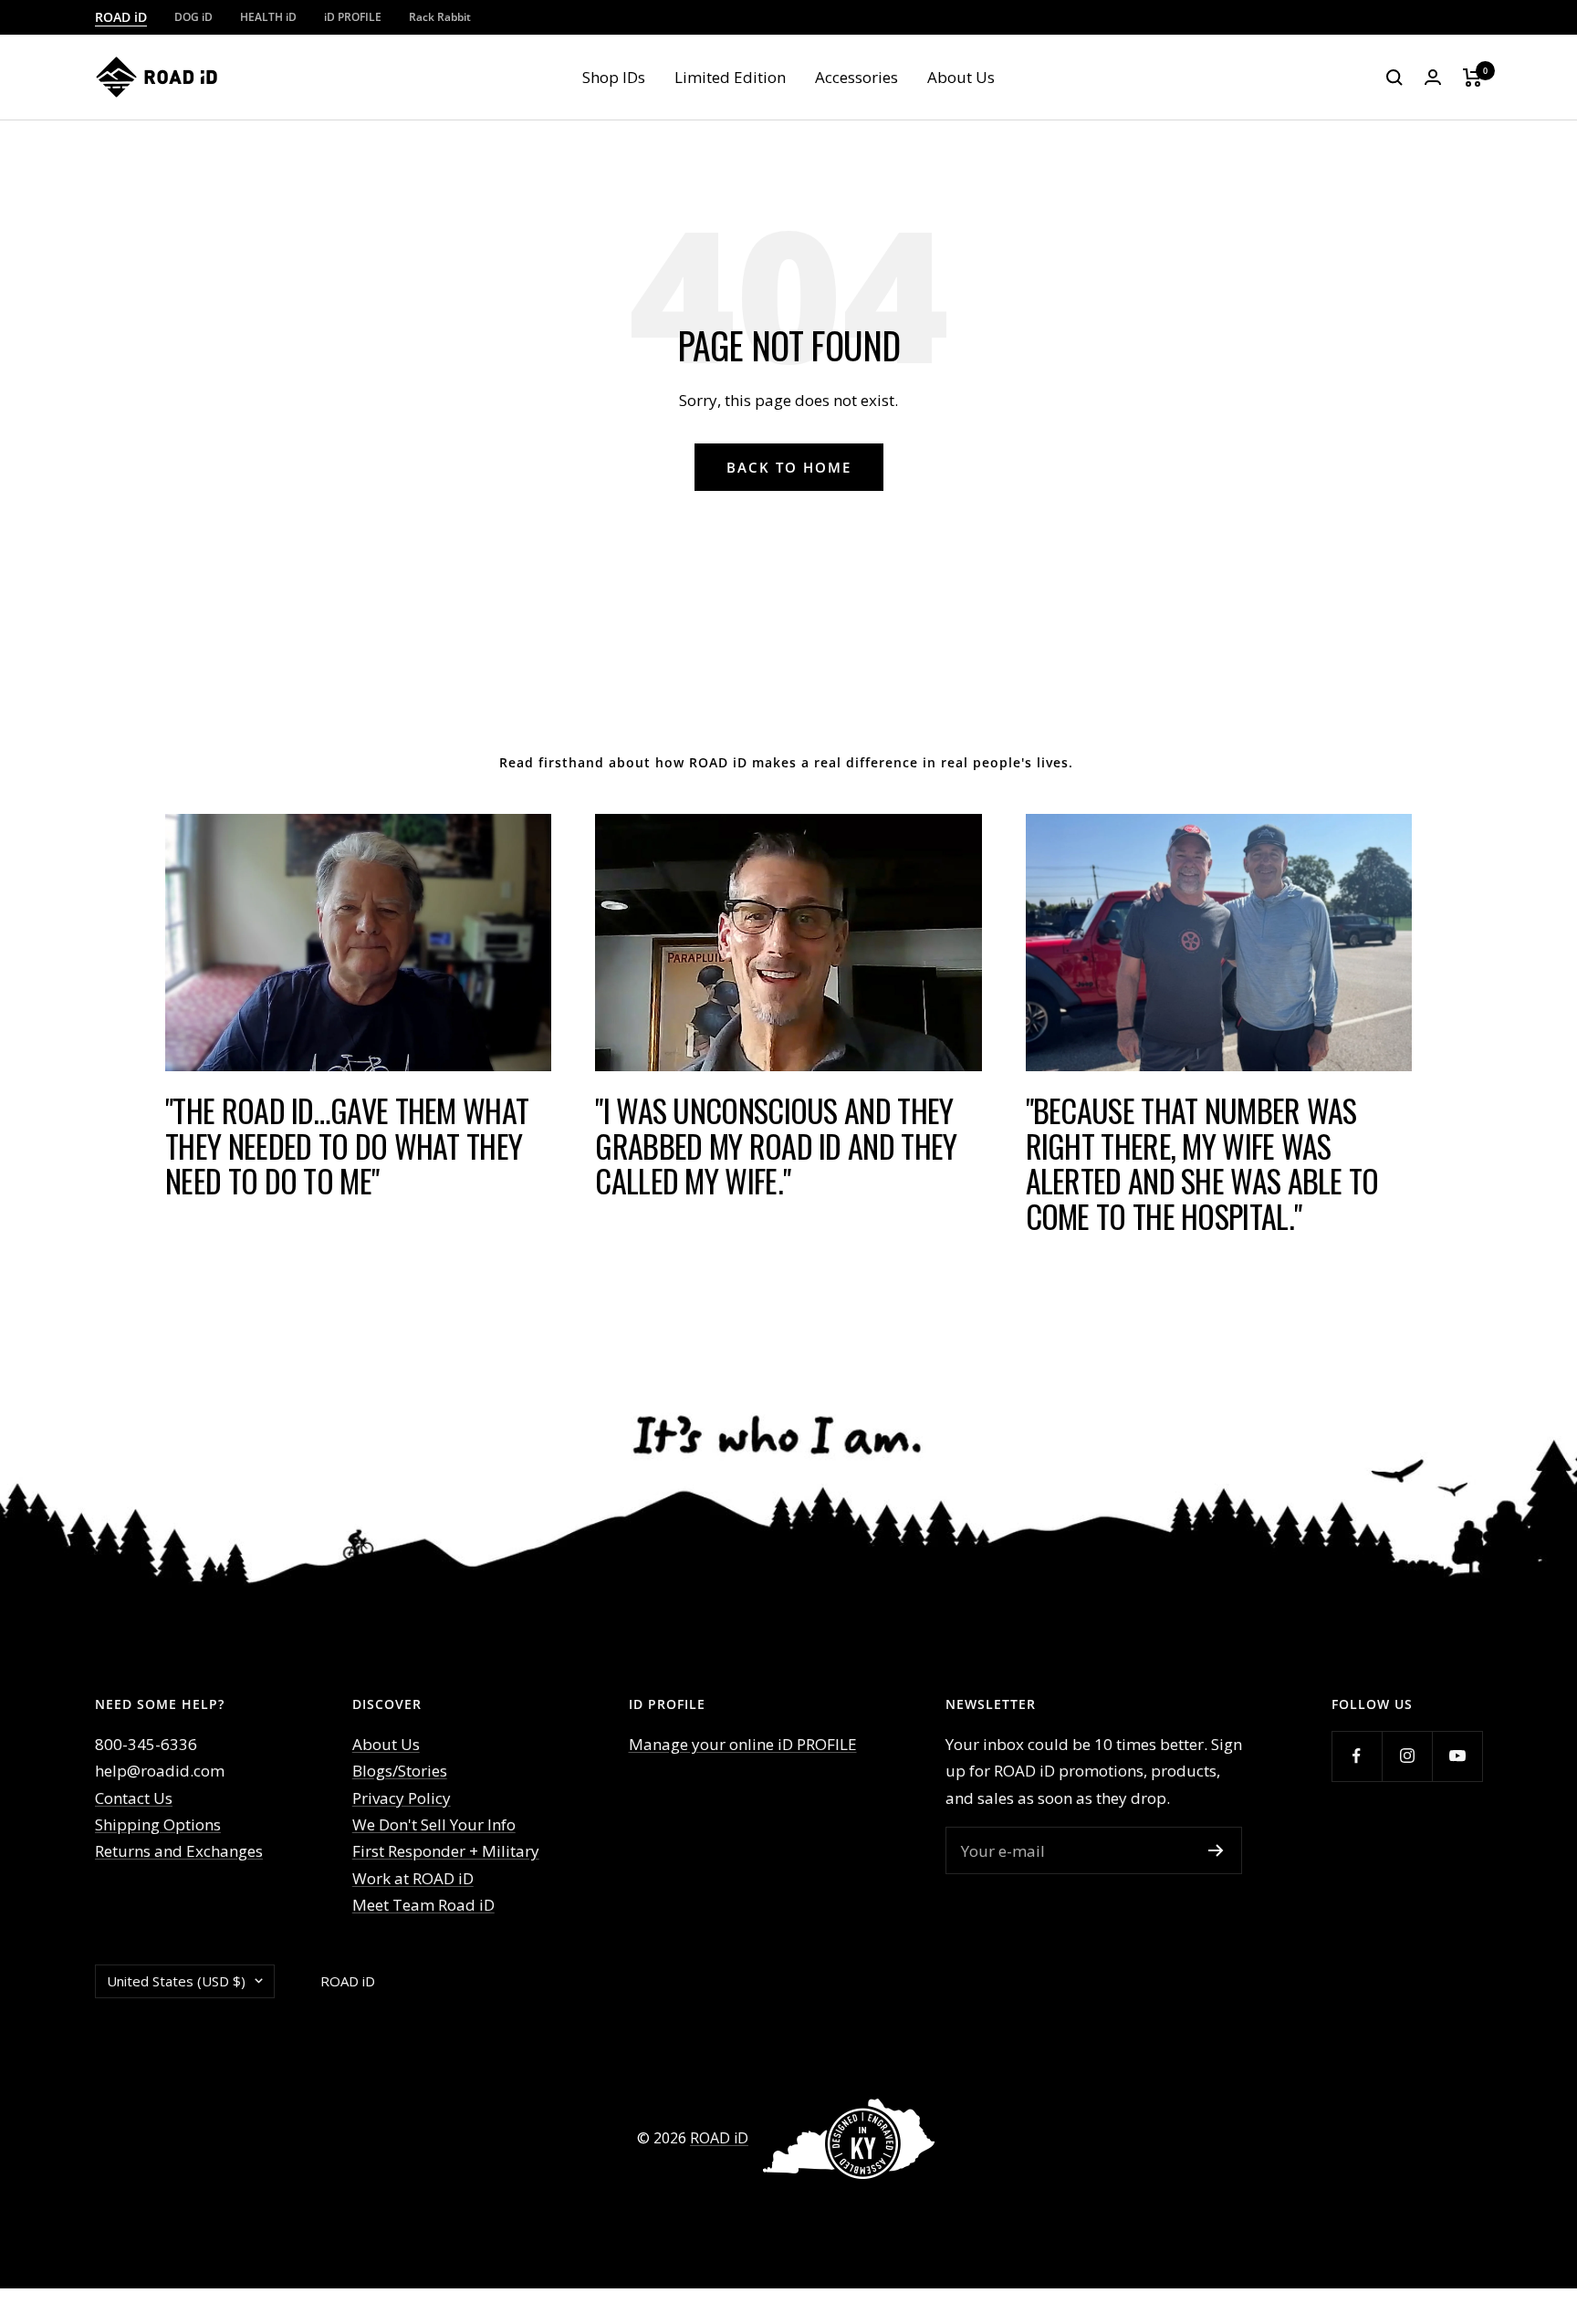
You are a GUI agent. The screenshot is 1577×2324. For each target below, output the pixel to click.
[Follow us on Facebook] (1357, 1756)
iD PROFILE (353, 17)
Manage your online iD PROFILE (743, 1744)
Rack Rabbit (440, 17)
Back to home (789, 467)
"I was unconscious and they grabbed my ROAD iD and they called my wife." (776, 1145)
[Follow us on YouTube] (1457, 1756)
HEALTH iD (268, 17)
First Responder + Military (446, 1851)
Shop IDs (614, 77)
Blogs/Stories (400, 1771)
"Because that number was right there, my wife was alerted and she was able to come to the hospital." (1202, 1163)
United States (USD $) (176, 1981)
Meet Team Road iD (423, 1905)
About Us (961, 77)
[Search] (1394, 78)
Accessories (856, 77)
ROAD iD (121, 17)
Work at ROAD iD (413, 1878)
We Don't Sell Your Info (434, 1824)
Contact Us (134, 1798)
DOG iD (193, 17)
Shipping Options (158, 1824)
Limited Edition (730, 77)
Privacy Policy (402, 1798)
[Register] (1216, 1850)
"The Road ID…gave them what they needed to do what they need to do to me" (347, 1145)
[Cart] (1473, 78)
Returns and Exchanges (179, 1851)
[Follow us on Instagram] (1407, 1756)
